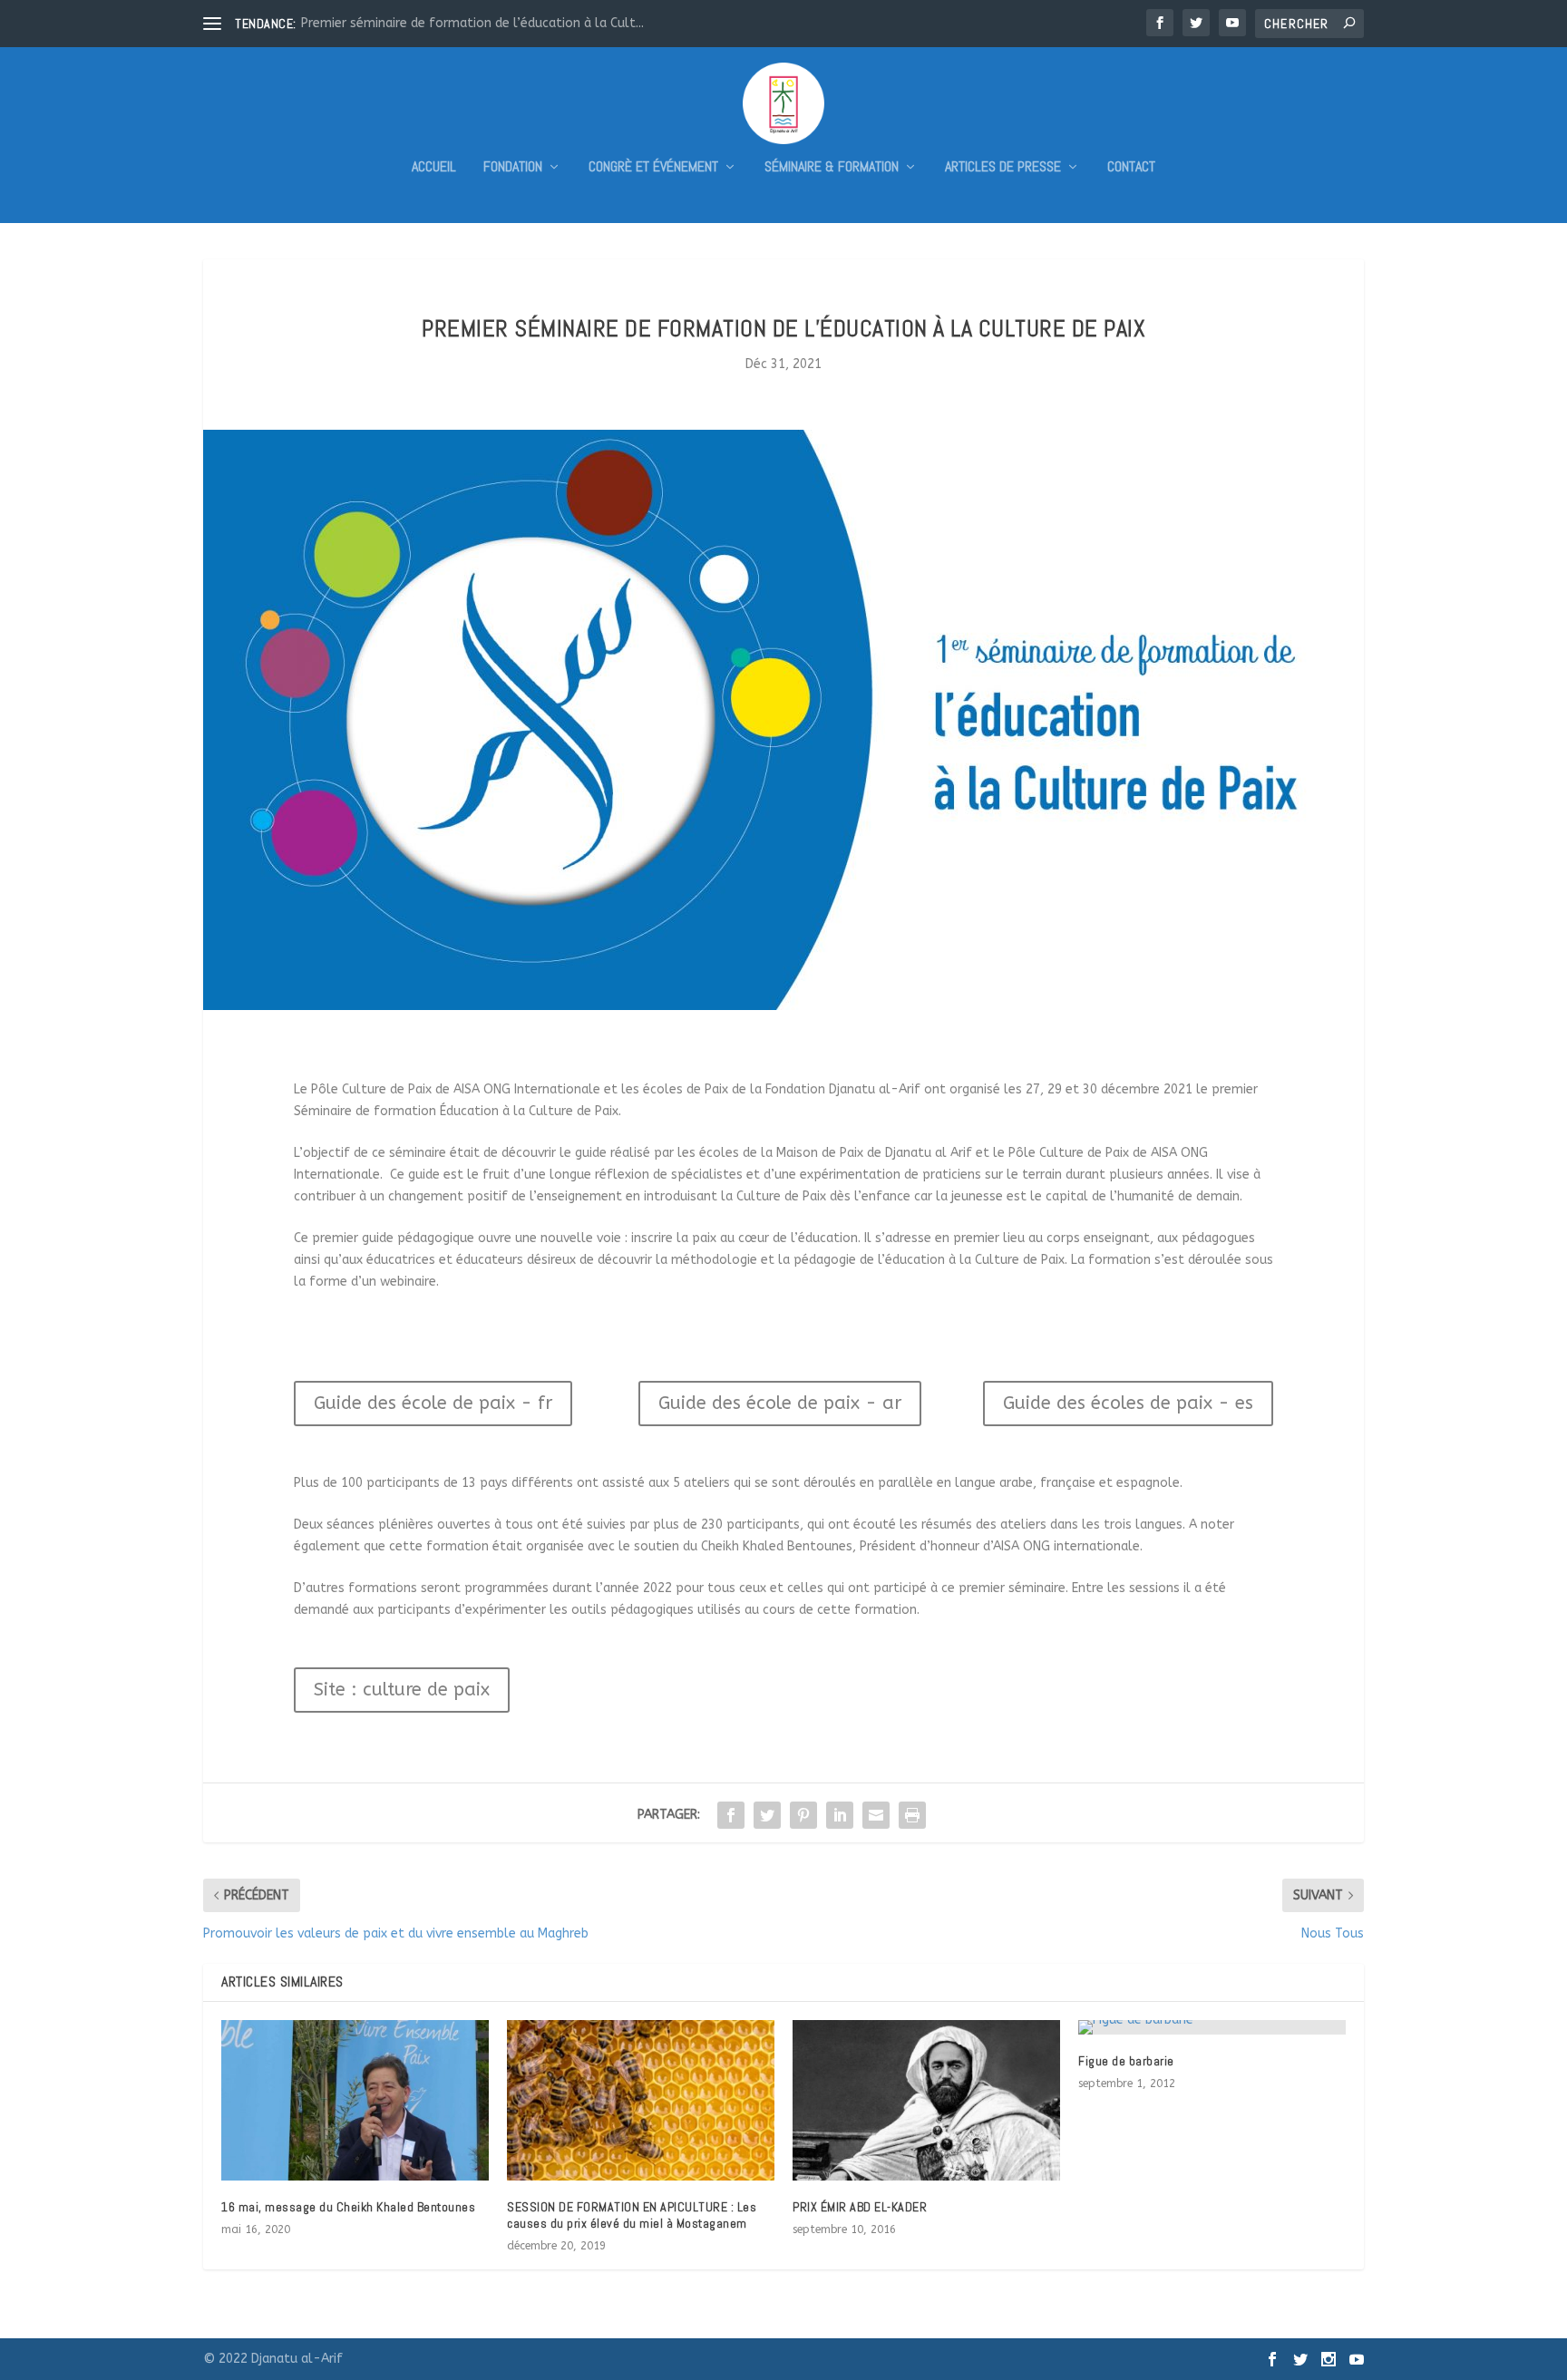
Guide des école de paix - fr (433, 1403)
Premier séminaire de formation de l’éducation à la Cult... (472, 23)
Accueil (434, 168)
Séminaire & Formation (832, 168)
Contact (1131, 168)
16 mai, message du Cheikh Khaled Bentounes (348, 2207)
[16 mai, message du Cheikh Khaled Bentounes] (355, 2100)
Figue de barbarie (1126, 2061)
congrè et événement (653, 168)
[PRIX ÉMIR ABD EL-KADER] (926, 2100)
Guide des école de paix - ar (780, 1403)
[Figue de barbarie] (1212, 2027)
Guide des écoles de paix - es (1128, 1403)
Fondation (513, 168)
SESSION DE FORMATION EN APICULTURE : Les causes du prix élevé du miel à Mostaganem (632, 2215)
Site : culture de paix (402, 1690)
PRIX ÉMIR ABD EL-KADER (860, 2207)
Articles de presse (1003, 168)
